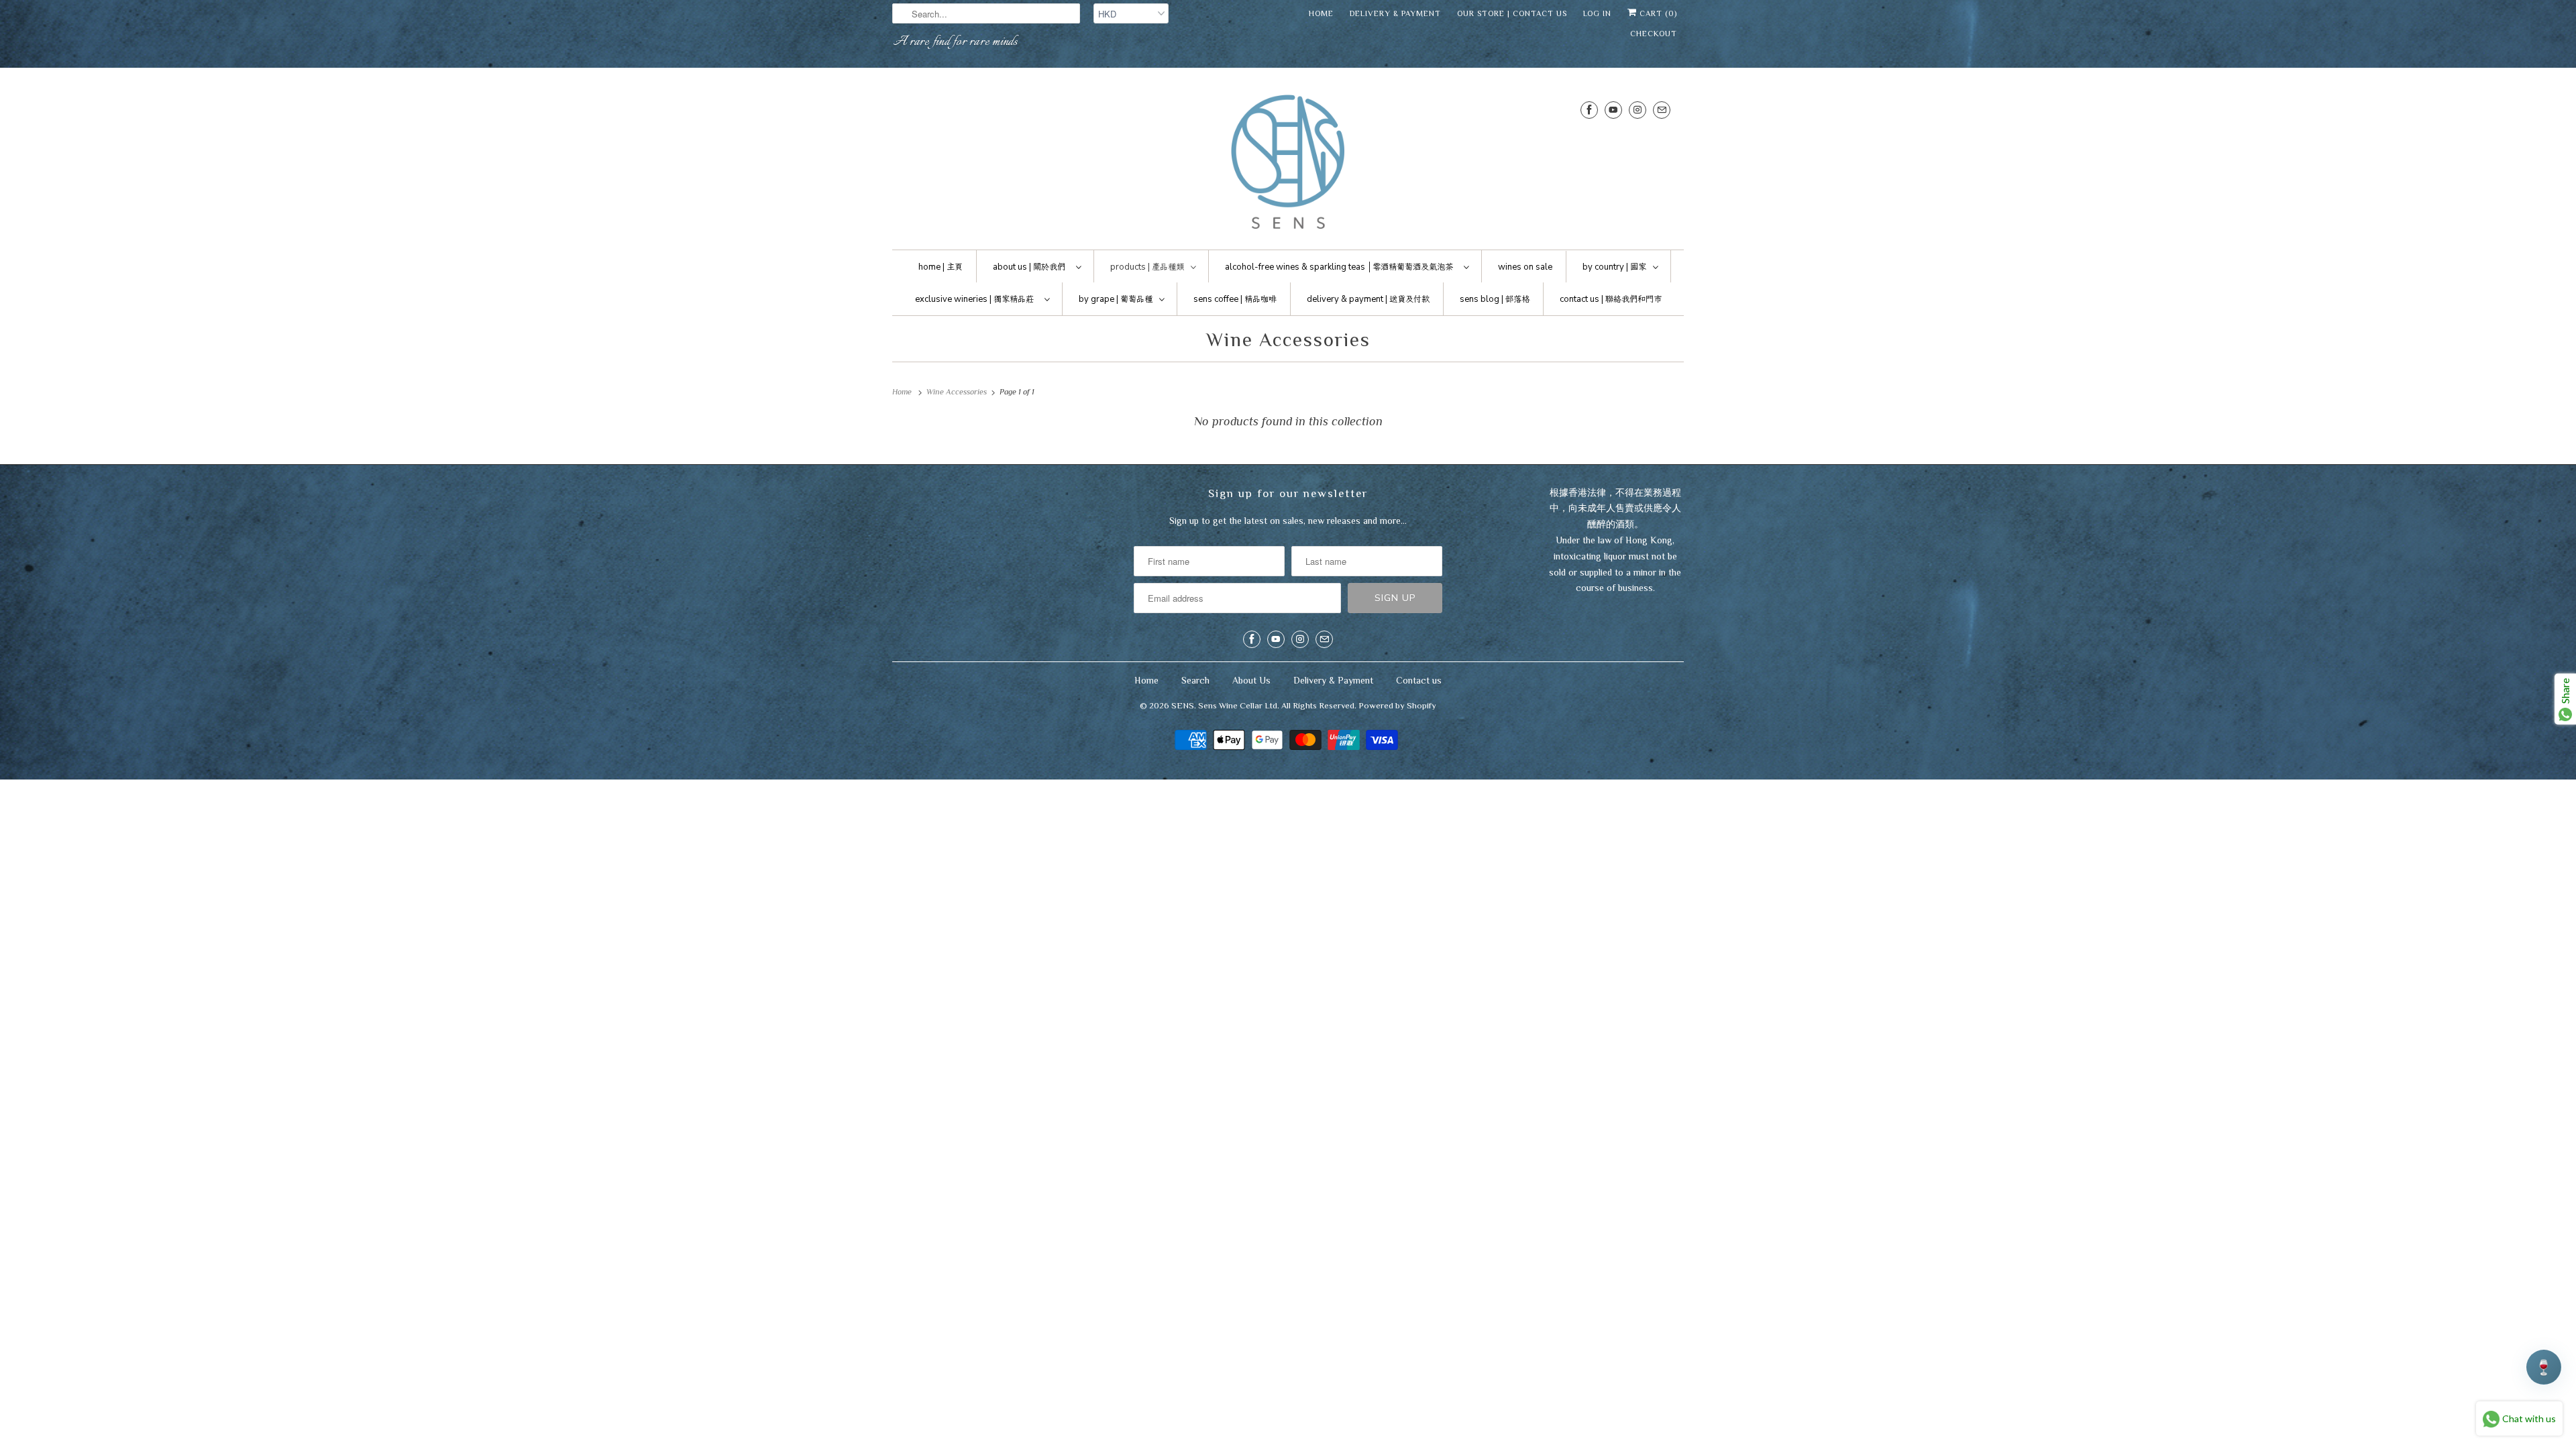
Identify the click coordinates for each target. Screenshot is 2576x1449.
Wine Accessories (1288, 339)
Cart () (1657, 13)
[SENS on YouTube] (1613, 110)
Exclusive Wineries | (974, 299)
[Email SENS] (1662, 110)
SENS (1183, 705)
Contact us (1419, 680)
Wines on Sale (1525, 267)
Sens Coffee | (1235, 299)
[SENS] (1288, 162)
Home (1321, 13)
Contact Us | (1611, 299)
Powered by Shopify (1397, 705)
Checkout (1654, 34)
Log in (1597, 13)
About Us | (1029, 267)
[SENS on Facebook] (1589, 110)
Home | (941, 267)
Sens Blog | (1495, 299)
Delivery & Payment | (1368, 299)
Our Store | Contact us (1512, 13)
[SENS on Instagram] (1638, 110)
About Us (1251, 680)
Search (1195, 680)
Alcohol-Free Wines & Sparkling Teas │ (1339, 267)
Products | (1147, 267)
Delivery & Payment (1395, 13)
